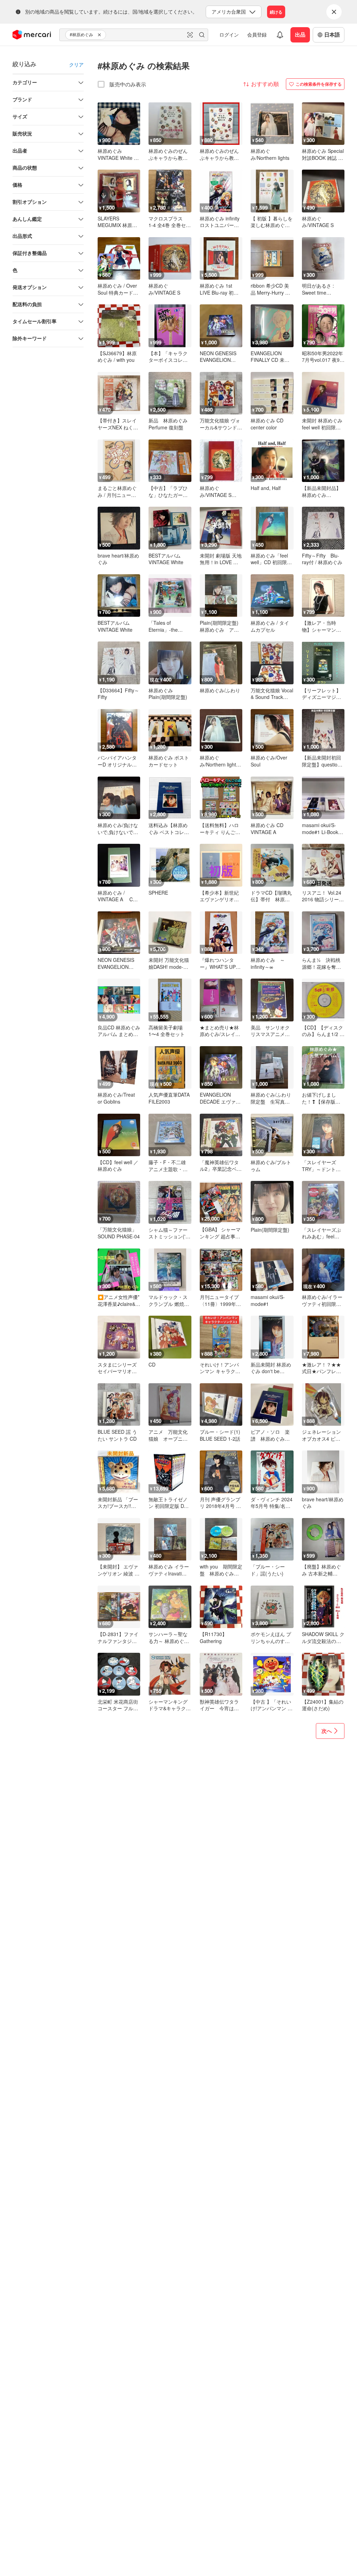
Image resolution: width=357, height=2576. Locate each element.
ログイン (229, 34)
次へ (327, 1731)
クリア (76, 64)
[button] (100, 35)
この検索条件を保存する (319, 84)
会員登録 (257, 34)
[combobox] (134, 35)
